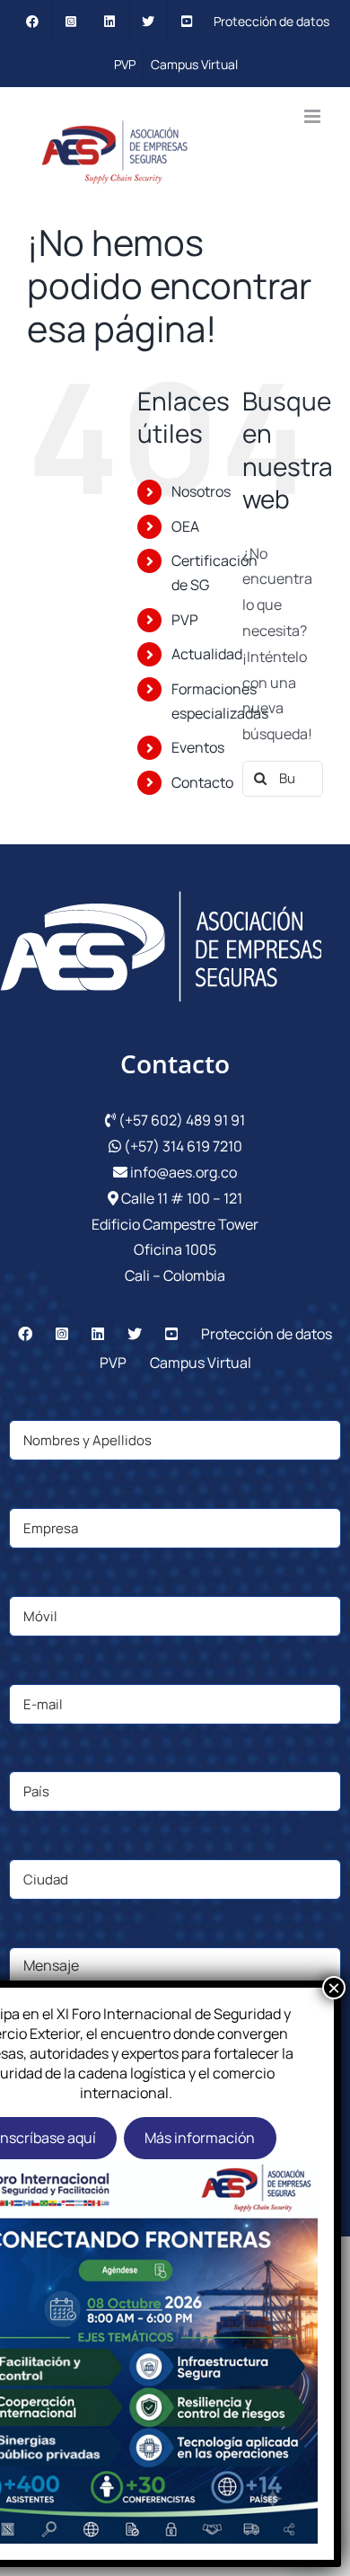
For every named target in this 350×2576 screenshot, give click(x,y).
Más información (200, 2138)
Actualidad (207, 654)
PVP (185, 620)
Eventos (198, 747)
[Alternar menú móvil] (314, 116)
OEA (185, 526)
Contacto (202, 782)
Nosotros (201, 491)
